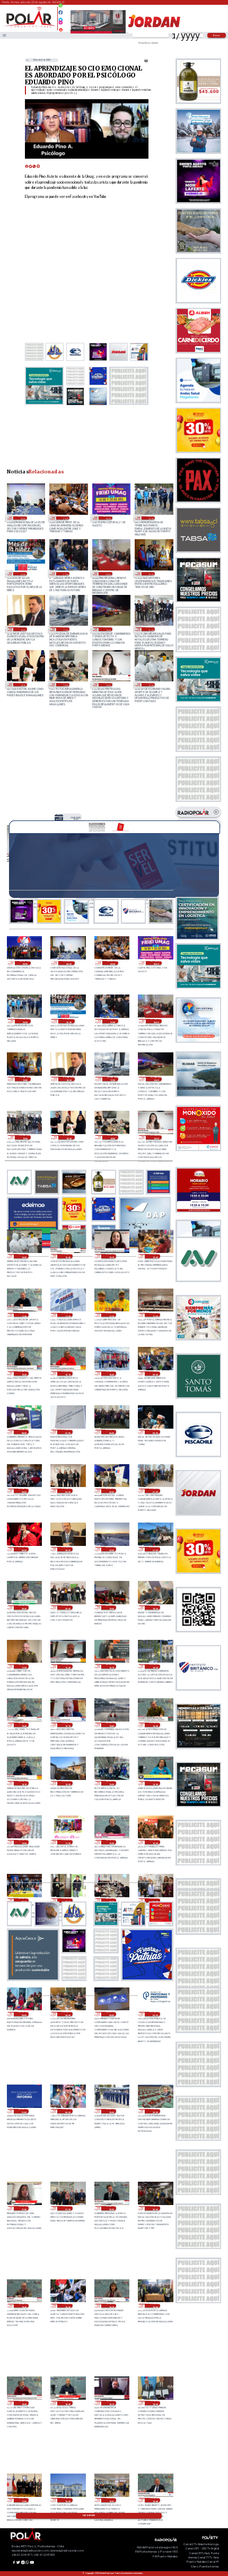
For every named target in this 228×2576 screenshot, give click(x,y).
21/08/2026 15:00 (151, 629)
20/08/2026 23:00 (67, 1549)
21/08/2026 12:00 (155, 1256)
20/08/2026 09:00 (24, 1900)
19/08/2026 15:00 (111, 2500)
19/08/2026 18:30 (67, 2403)
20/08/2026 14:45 (155, 1725)
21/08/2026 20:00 (108, 574)
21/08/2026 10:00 (111, 1373)
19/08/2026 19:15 (111, 2306)
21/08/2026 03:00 (67, 1491)
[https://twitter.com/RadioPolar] (61, 17)
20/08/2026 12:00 (24, 1842)
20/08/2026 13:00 (67, 1783)
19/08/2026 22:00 (155, 2111)
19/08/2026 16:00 (67, 2500)
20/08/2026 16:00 (155, 1666)
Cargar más (89, 2516)
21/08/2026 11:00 (155, 1315)
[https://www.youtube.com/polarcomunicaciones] (61, 28)
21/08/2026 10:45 (24, 1373)
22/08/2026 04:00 (22, 518)
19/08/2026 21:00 (67, 2208)
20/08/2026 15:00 (111, 1725)
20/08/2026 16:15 (111, 1666)
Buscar (217, 35)
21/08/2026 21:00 (65, 574)
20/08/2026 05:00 (24, 2014)
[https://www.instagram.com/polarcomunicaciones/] (61, 24)
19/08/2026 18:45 (24, 2403)
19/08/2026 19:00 (155, 2306)
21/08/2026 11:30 (67, 1315)
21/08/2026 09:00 (155, 1373)
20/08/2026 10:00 (155, 1842)
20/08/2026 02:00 (155, 2014)
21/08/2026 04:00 (24, 1491)
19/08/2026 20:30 (111, 2208)
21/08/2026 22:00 (22, 574)
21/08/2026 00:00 (24, 1549)
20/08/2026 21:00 (155, 1549)
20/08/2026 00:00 (67, 2111)
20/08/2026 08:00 (67, 1900)
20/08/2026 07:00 (111, 1900)
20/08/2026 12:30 (155, 1783)
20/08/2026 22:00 (111, 1549)
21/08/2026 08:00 (24, 1432)
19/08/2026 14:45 (155, 2500)
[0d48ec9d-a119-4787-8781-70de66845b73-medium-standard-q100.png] (29, 27)
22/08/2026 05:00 (25, 963)
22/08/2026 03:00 (65, 518)
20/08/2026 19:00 (111, 1607)
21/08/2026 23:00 (151, 518)
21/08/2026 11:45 (24, 1315)
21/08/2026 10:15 (67, 1373)
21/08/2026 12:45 (67, 1256)
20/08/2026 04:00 (67, 2014)
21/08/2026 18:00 (22, 629)
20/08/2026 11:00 (67, 1842)
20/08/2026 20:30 (24, 1607)
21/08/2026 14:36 (22, 685)
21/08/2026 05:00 (155, 1432)
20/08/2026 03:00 (111, 2014)
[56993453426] (61, 8)
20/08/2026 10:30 (111, 1842)
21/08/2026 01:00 (155, 1491)
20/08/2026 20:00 (67, 1607)
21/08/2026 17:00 (65, 629)
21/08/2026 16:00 (108, 629)
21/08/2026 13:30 (108, 685)
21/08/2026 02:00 (111, 1491)
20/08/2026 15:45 (24, 1725)
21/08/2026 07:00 (67, 1432)
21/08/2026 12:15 (111, 1256)
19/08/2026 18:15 (111, 2403)
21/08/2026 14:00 (65, 685)
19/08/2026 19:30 (67, 2306)
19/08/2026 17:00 (24, 2500)
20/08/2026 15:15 (67, 1725)
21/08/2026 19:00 (151, 574)
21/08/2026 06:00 (111, 1432)
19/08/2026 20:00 (155, 2208)
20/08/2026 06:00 (155, 1900)
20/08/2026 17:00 (24, 1666)
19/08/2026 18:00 (155, 2403)
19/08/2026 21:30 (24, 2208)
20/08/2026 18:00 (155, 1607)
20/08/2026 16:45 (67, 1666)
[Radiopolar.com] (5, 35)
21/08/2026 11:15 (111, 1315)
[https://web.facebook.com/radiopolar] (61, 12)
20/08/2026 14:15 (24, 1783)
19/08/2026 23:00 (111, 2111)
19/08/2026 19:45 (24, 2306)
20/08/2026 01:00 (24, 2111)
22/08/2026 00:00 (108, 518)
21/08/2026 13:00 (151, 685)
